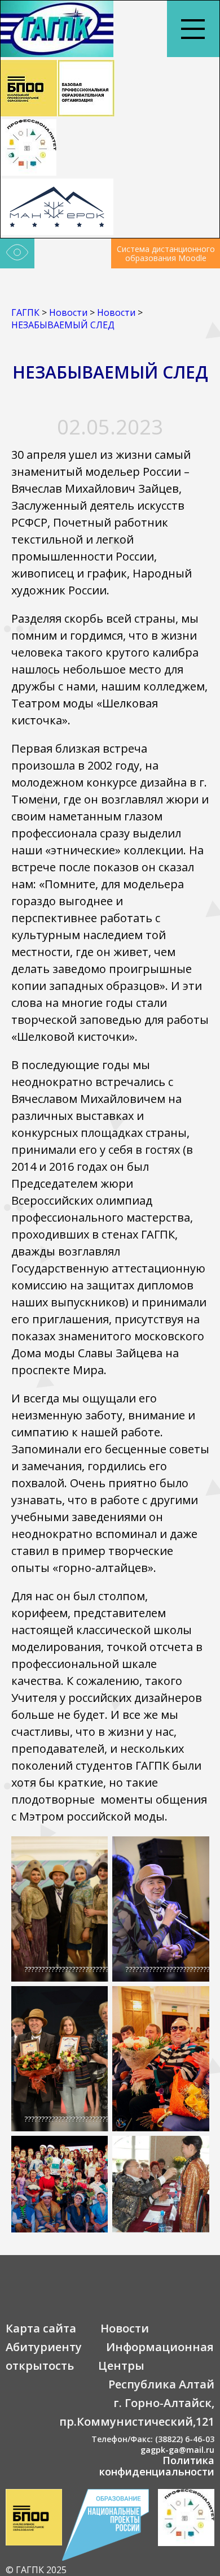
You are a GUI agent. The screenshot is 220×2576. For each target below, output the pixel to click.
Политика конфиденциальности (157, 2466)
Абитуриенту (44, 2347)
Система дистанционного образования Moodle (166, 253)
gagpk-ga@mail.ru (177, 2450)
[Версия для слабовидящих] (17, 254)
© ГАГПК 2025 (36, 2570)
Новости (125, 2328)
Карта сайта (41, 2328)
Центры (121, 2366)
